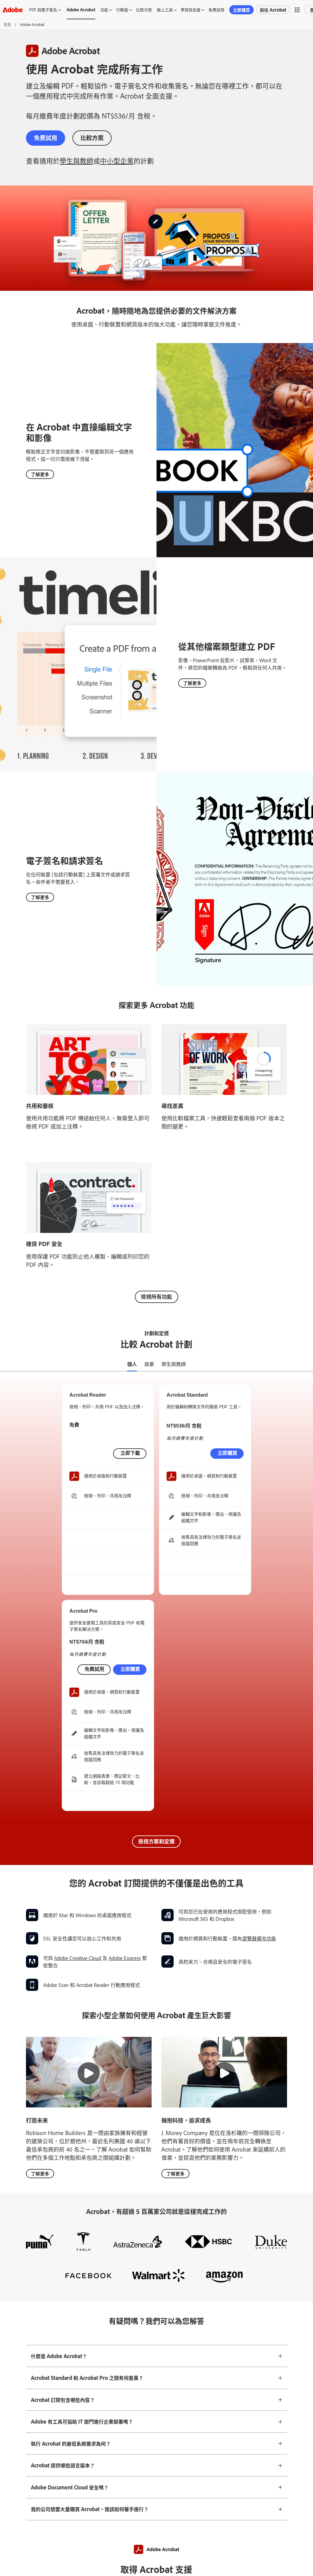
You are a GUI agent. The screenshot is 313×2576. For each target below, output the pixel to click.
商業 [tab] (149, 1364)
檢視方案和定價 (156, 1841)
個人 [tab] (132, 1364)
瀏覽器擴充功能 (259, 1938)
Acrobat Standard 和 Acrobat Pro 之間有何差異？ (87, 2378)
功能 (104, 9)
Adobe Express (125, 1958)
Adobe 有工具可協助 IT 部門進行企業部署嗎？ (82, 2421)
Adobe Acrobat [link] (81, 9)
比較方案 (144, 9)
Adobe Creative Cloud (78, 1958)
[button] (297, 10)
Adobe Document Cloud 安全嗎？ (70, 2487)
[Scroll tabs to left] (5, 1364)
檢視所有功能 (156, 1296)
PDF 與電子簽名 (43, 9)
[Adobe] (13, 10)
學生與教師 (76, 161)
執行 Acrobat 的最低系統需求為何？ (71, 2443)
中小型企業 (117, 161)
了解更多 (40, 474)
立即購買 (241, 10)
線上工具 (165, 9)
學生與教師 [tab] (174, 1364)
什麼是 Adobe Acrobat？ (59, 2356)
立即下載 (130, 1453)
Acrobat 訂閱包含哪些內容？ (63, 2400)
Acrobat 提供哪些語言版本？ (63, 2465)
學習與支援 (191, 9)
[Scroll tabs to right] (308, 1364)
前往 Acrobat (273, 10)
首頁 (7, 24)
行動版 (122, 9)
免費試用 (216, 9)
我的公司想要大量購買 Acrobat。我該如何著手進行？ (90, 2509)
